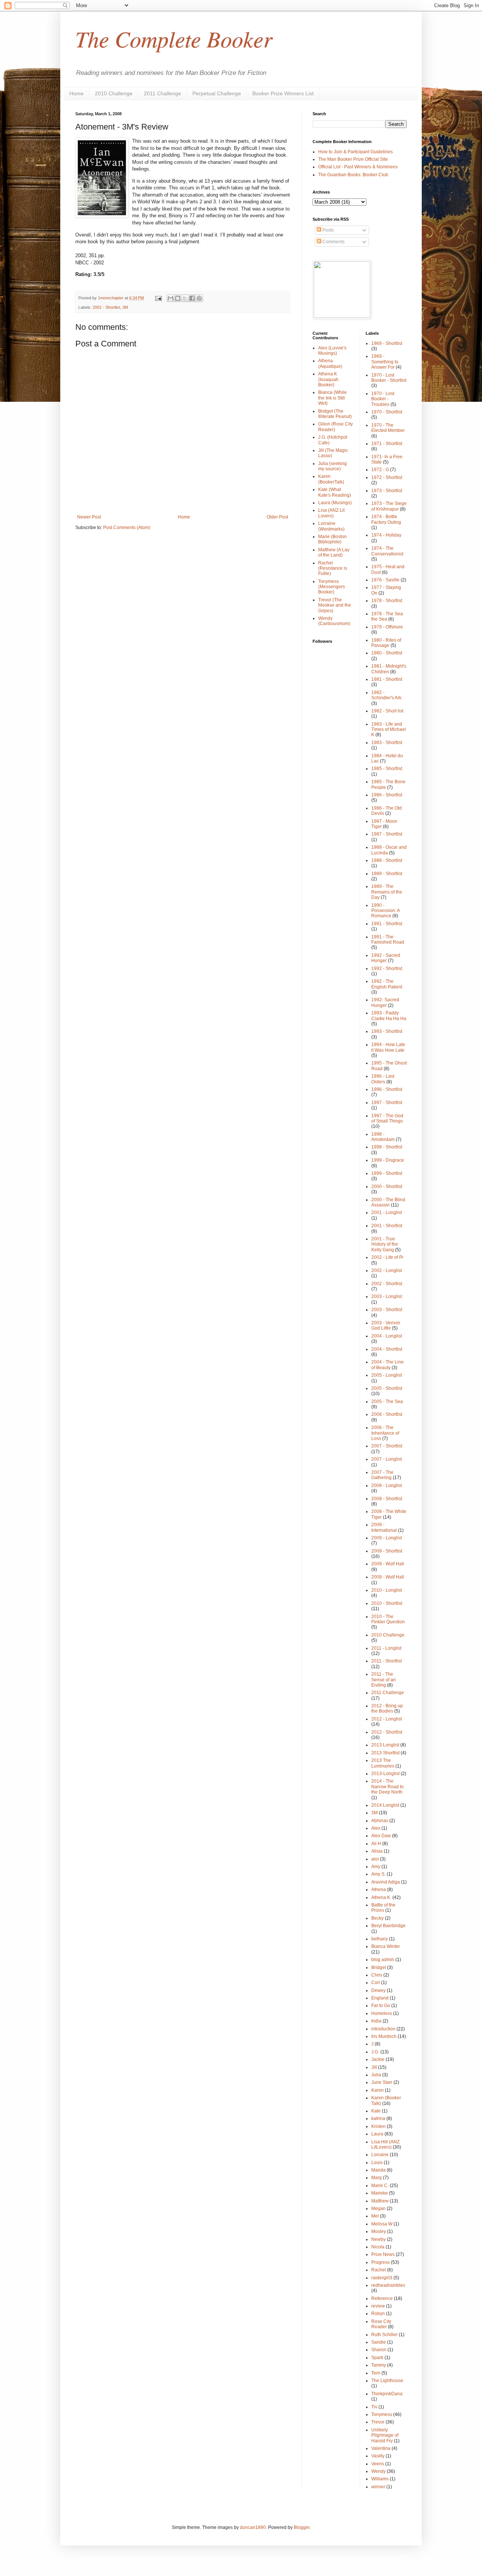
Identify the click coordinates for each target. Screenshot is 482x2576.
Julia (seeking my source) (333, 466)
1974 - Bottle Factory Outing (386, 519)
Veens (378, 2464)
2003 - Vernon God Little (386, 1325)
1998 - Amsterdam (383, 1137)
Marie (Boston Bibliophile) (333, 539)
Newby (378, 2239)
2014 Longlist (385, 1805)
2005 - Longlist (387, 1375)
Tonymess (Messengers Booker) (332, 587)
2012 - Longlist (387, 1719)
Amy (376, 1867)
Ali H (376, 1844)
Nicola (378, 2247)
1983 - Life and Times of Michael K (389, 730)
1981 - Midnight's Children (389, 669)
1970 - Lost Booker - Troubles (383, 399)
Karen (378, 2090)
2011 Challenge (162, 93)
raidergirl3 (382, 2278)
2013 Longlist (385, 1745)
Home (76, 93)
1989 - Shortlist (387, 874)
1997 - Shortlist (387, 1103)
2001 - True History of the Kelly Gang (385, 1244)
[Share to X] (185, 298)
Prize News (383, 2254)
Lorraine (380, 2155)
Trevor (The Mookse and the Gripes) (335, 605)
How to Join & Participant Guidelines (355, 152)
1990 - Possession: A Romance (385, 911)
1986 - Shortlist (387, 795)
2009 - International (384, 1527)
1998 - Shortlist (387, 1147)
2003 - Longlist (387, 1296)
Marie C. (380, 2186)
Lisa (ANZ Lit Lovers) (331, 513)
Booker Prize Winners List (283, 93)
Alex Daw (381, 1836)
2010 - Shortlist (387, 1603)
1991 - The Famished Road (388, 940)
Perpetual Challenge (217, 93)
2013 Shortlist (385, 1753)
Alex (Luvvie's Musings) (332, 351)
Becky (378, 1918)
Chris (377, 1975)
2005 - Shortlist (387, 1388)
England (380, 1998)
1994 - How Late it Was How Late (388, 1047)
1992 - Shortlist (387, 968)
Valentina (381, 2448)
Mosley (379, 2231)
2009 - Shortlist (387, 1551)
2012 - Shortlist (387, 1732)
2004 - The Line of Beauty (387, 1365)
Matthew (380, 2201)
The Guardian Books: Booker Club (353, 175)
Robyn (378, 2314)
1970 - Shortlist (387, 412)
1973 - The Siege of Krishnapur (389, 506)
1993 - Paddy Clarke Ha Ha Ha (389, 1016)
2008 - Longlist (387, 1486)
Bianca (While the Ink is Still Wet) (333, 398)
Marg (377, 2178)
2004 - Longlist (387, 1336)
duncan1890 (253, 2527)
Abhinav (380, 1821)
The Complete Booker (174, 38)
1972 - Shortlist (387, 477)
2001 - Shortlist (106, 307)
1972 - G (380, 470)
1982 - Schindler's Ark (386, 695)
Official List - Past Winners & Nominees (358, 167)
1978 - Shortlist (387, 601)
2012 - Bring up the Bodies (387, 1708)
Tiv (374, 2407)
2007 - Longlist (387, 1459)
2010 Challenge (114, 93)
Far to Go (381, 2006)
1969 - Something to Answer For (385, 362)
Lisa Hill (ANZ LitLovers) (385, 2144)
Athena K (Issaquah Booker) (328, 379)
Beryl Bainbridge (388, 1926)
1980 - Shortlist (387, 653)
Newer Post (89, 517)
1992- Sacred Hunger (385, 1002)
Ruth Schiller (384, 2335)
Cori (376, 1983)
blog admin (383, 1960)
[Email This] (171, 298)
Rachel (379, 2270)
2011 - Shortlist (387, 1661)
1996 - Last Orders (383, 1079)
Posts (327, 230)
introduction (383, 2029)
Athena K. (381, 1897)
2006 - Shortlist (387, 1414)
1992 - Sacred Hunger (386, 958)
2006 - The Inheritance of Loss (385, 1433)
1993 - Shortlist (387, 1031)
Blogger (302, 2527)
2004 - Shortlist (387, 1349)
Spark (377, 2358)
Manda (378, 2170)
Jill (374, 2067)
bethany (380, 1939)
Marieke (380, 2193)
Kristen (378, 2126)
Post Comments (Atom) (127, 528)
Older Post (277, 517)
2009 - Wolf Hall (388, 1564)
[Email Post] (158, 298)
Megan (378, 2208)
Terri (376, 2373)
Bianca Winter (386, 1946)
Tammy (379, 2365)
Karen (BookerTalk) (331, 479)
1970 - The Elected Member (388, 428)
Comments (333, 242)
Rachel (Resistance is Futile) (333, 568)
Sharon (379, 2350)
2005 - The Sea (387, 1402)
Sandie (379, 2342)
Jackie (378, 2059)
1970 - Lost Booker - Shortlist (389, 378)
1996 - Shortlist (387, 1089)
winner (378, 2487)
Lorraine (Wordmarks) (331, 526)
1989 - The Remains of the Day (387, 892)
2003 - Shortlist (387, 1310)
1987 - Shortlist (387, 834)
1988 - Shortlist (387, 860)
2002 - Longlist (387, 1270)
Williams (380, 2479)
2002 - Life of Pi (387, 1257)
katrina (378, 2118)
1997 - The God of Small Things (387, 1118)
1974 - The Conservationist (387, 551)
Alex (376, 1828)
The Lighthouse (387, 2381)
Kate (376, 2111)
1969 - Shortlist (387, 343)
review (378, 2306)
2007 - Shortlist (387, 1446)
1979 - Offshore (387, 627)
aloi (375, 1859)
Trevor (378, 2422)
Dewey (378, 1990)
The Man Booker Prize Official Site (353, 159)
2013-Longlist (385, 1774)
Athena (379, 1890)
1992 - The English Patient (387, 984)
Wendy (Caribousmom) (334, 621)
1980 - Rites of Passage (386, 643)
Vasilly (378, 2456)
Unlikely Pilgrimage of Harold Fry (385, 2435)
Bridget (379, 1967)
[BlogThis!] (178, 298)
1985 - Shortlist (387, 769)
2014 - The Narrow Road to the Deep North (387, 1787)
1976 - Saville (385, 580)
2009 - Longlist (387, 1538)
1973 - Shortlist (387, 491)
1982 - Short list (387, 711)
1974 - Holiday (386, 535)
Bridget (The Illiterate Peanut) (335, 414)
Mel (375, 2216)
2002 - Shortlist (387, 1284)
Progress (381, 2262)
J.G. (375, 2052)
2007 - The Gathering (382, 1475)
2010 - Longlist (387, 1590)
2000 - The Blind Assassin (388, 1202)
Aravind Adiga (386, 1882)
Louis (377, 2163)
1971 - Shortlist (387, 444)
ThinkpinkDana (387, 2394)
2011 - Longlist (386, 1648)
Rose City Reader (381, 2324)
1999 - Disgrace (388, 1160)
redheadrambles (388, 2285)
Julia (376, 2075)
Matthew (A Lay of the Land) (334, 552)
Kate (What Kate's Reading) (335, 492)
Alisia (377, 1851)
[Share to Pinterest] (199, 298)
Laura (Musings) (335, 503)
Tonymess (382, 2414)
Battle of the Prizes (383, 1908)
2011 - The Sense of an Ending (384, 1680)
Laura (377, 2134)
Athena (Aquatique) (330, 363)
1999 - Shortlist (387, 1173)
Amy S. (378, 1874)
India (376, 2021)
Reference (382, 2298)
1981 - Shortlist (387, 679)
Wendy (378, 2471)
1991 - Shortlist (387, 924)
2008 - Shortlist (387, 1499)
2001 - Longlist (387, 1213)
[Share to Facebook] (192, 298)
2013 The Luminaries (383, 1763)
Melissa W (382, 2224)
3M (125, 307)
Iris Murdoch (384, 2036)
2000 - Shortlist (387, 1187)
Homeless (382, 2013)
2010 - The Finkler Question (388, 1619)
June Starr (382, 2082)
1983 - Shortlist (387, 743)
